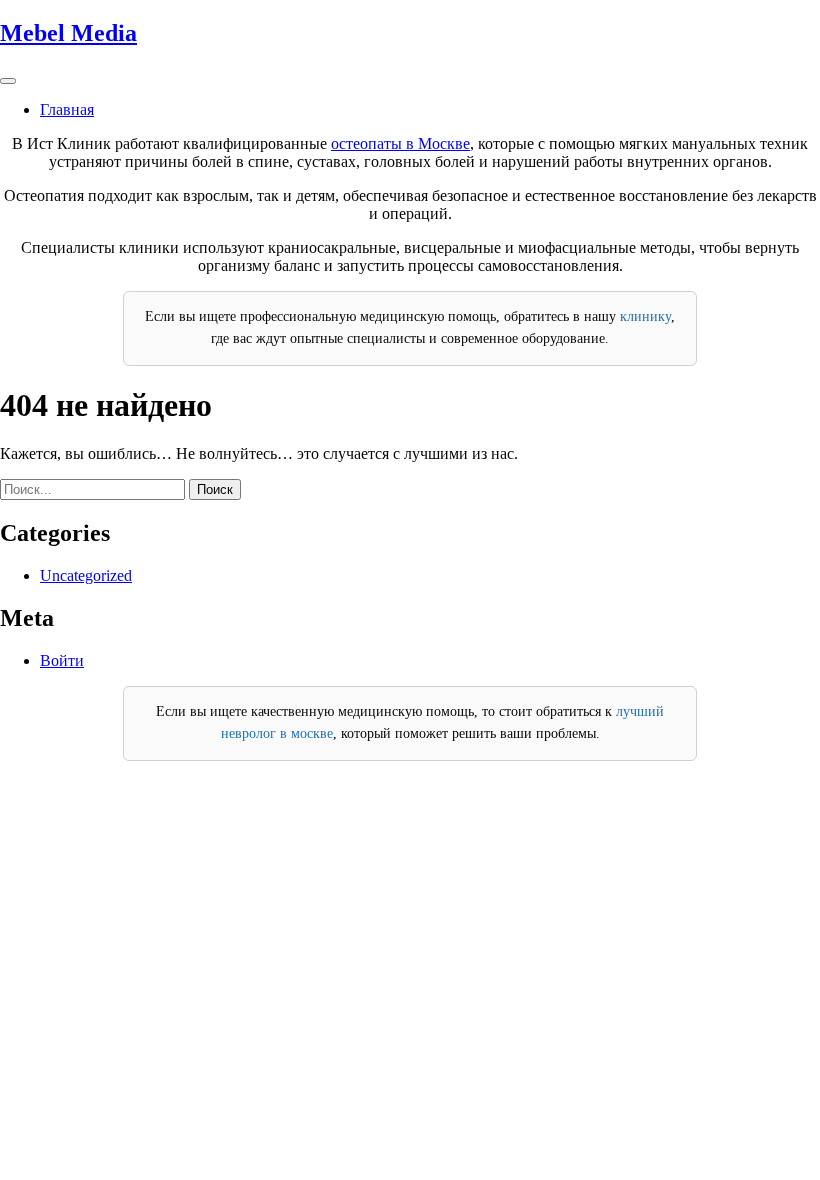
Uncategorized (86, 575)
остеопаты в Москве (400, 143)
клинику (645, 316)
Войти (62, 660)
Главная (67, 109)
